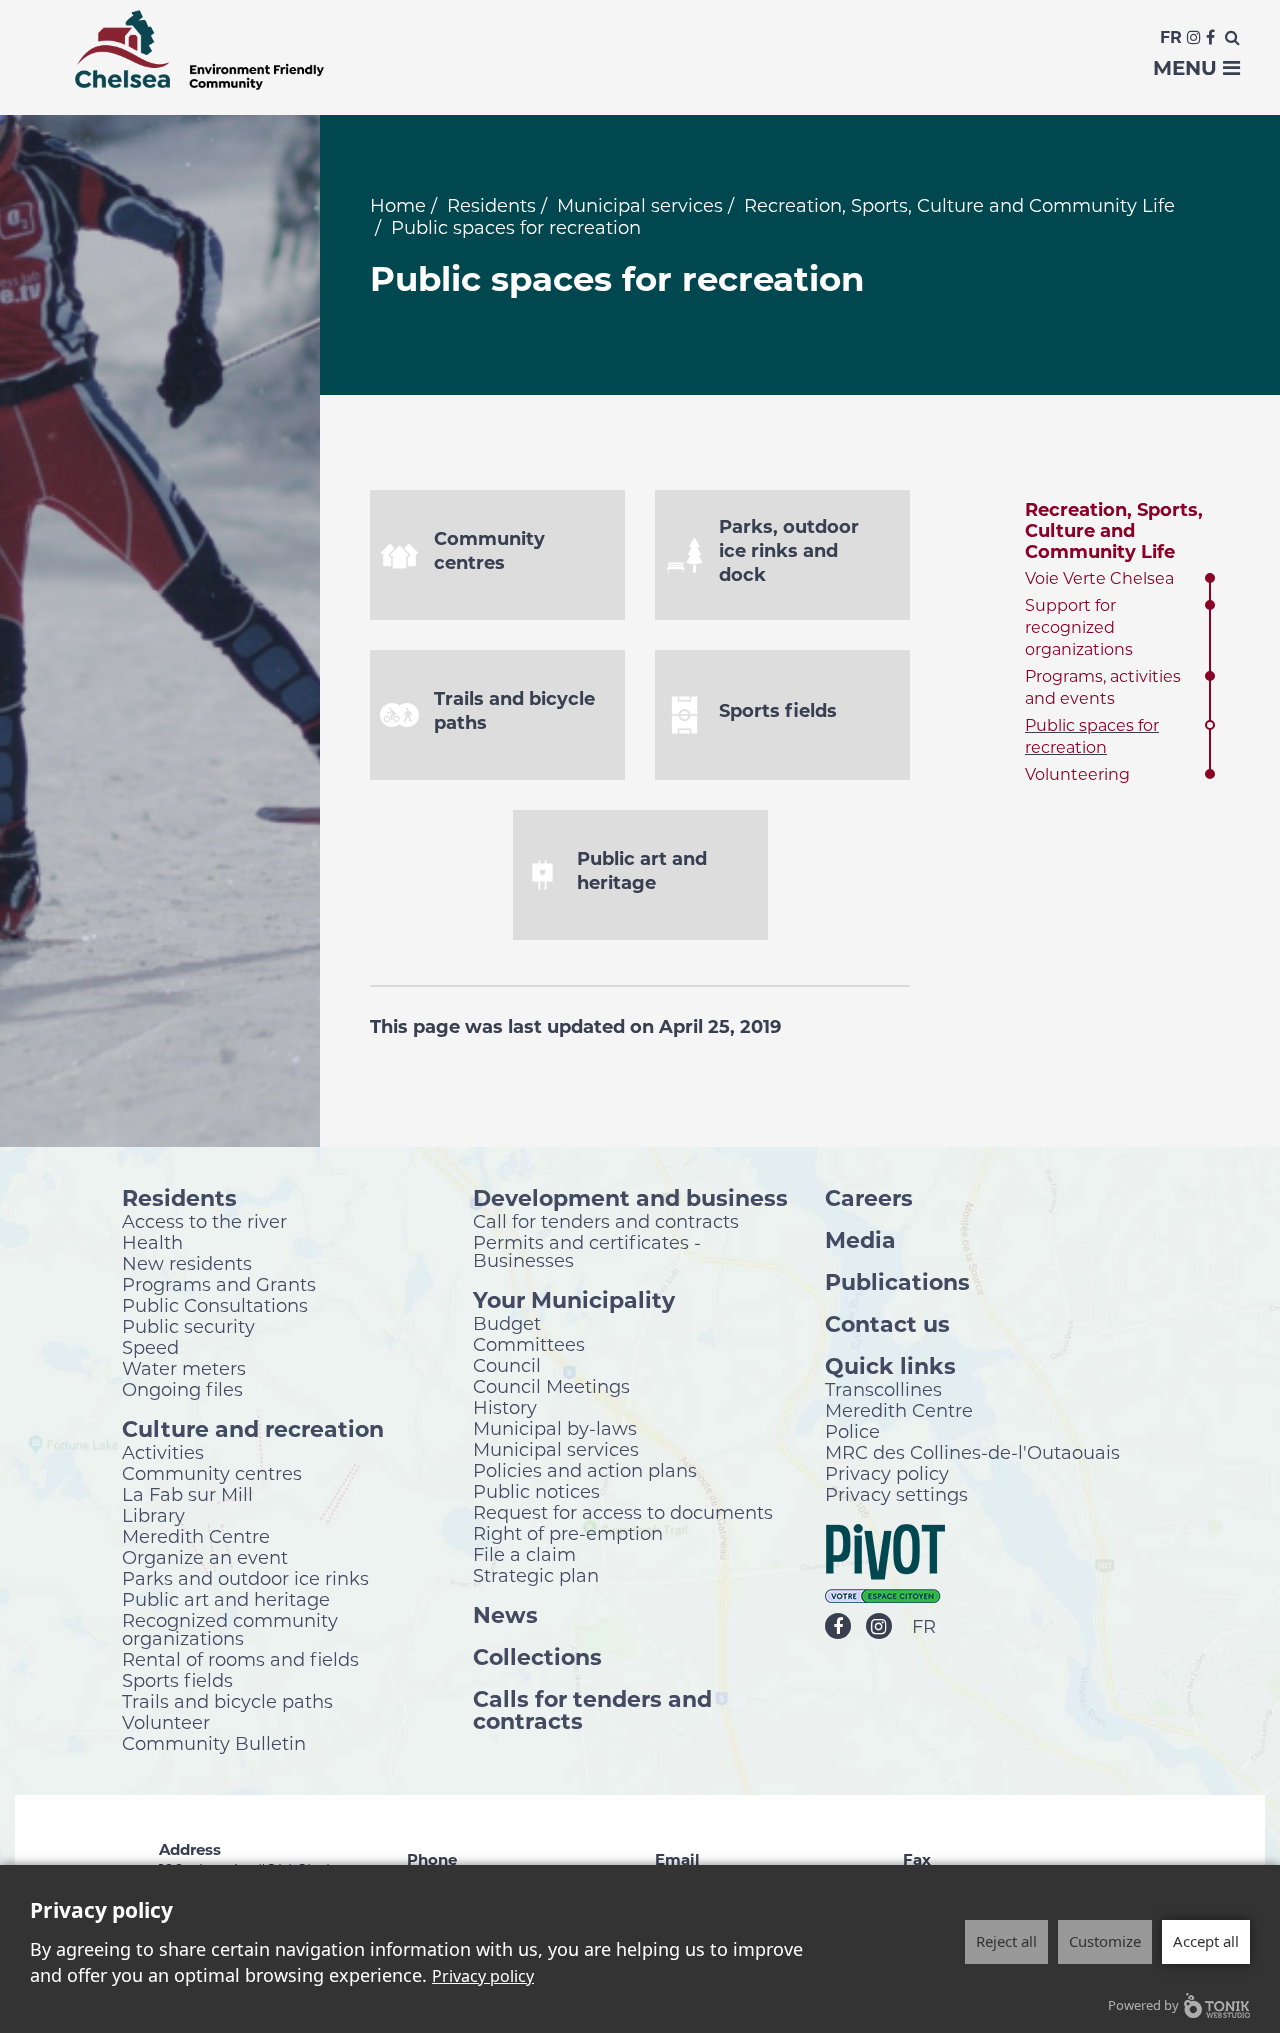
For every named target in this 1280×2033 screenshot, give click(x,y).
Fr (1171, 37)
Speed (150, 1347)
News (505, 1614)
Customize (1105, 1941)
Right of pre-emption (568, 1533)
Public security (188, 1326)
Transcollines (883, 1389)
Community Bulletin (214, 1743)
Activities (163, 1452)
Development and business (630, 1197)
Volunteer (166, 1722)
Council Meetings (551, 1386)
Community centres (212, 1473)
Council (507, 1365)
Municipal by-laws (555, 1428)
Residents (491, 206)
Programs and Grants (219, 1284)
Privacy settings (896, 1494)
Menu (1188, 68)
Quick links (890, 1365)
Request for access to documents (623, 1512)
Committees (529, 1344)
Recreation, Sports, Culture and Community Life (959, 206)
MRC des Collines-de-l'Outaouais (972, 1452)
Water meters (184, 1368)
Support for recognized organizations (1079, 627)
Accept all (1206, 1941)
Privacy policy (887, 1473)
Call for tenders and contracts (606, 1221)
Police (852, 1431)
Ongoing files (182, 1389)
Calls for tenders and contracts (592, 1709)
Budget (507, 1323)
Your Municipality (574, 1299)
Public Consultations (215, 1305)
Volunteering (1077, 774)
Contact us (887, 1323)
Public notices (536, 1491)
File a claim (524, 1554)
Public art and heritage (226, 1599)
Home (398, 206)
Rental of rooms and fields (240, 1659)
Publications (897, 1281)
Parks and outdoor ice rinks (245, 1578)
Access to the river (204, 1221)
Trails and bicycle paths (227, 1701)
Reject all (1006, 1941)
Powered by (1143, 2005)
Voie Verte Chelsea (1099, 578)
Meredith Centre (196, 1536)
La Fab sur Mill (187, 1494)
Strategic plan (536, 1575)
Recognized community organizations (230, 1629)
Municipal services (640, 206)
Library (153, 1515)
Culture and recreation (253, 1428)
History (505, 1407)
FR (924, 1627)
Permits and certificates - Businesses (587, 1251)
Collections (537, 1656)
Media (860, 1239)
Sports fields (177, 1680)
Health (152, 1242)
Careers (869, 1197)
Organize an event (205, 1557)
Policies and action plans (585, 1470)
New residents (187, 1263)
